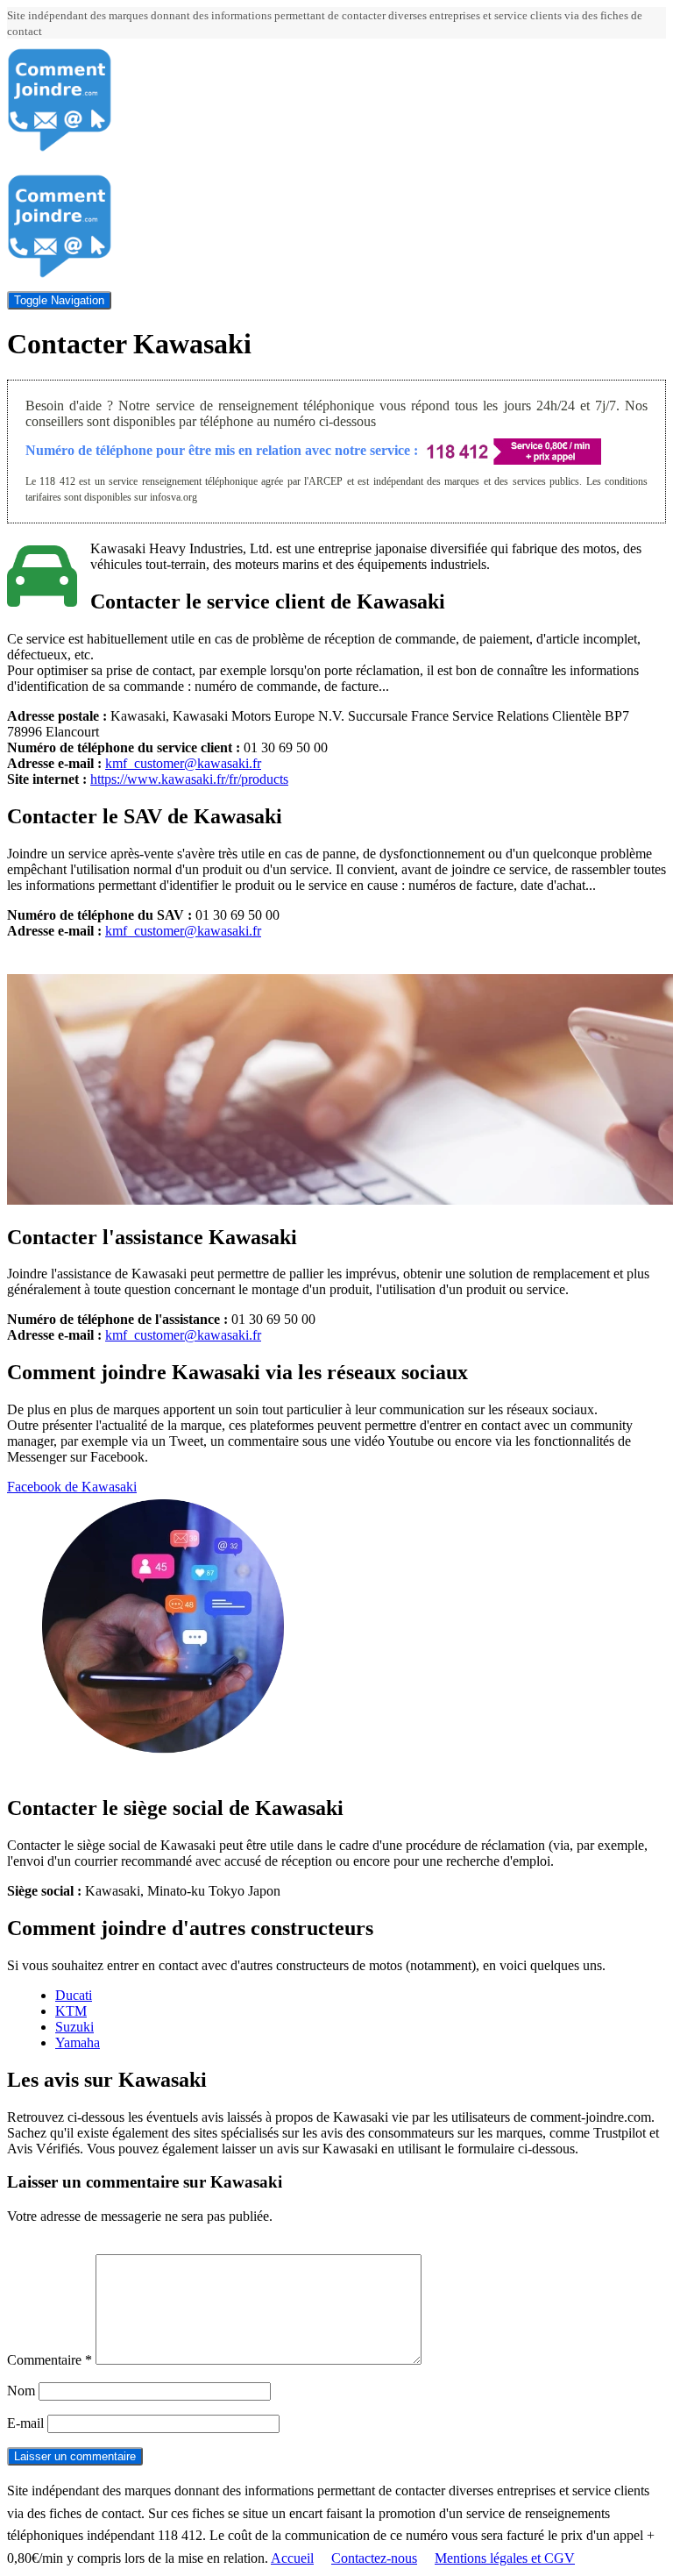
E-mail (25, 2423)
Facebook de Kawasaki (72, 1487)
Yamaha (78, 2042)
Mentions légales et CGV (505, 2558)
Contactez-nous (374, 2558)
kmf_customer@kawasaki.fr (183, 763)
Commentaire (50, 2360)
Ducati (74, 1995)
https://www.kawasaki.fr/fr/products (189, 779)
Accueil (292, 2558)
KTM (71, 2011)
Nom (21, 2391)
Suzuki (74, 2027)
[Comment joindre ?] (60, 148)
